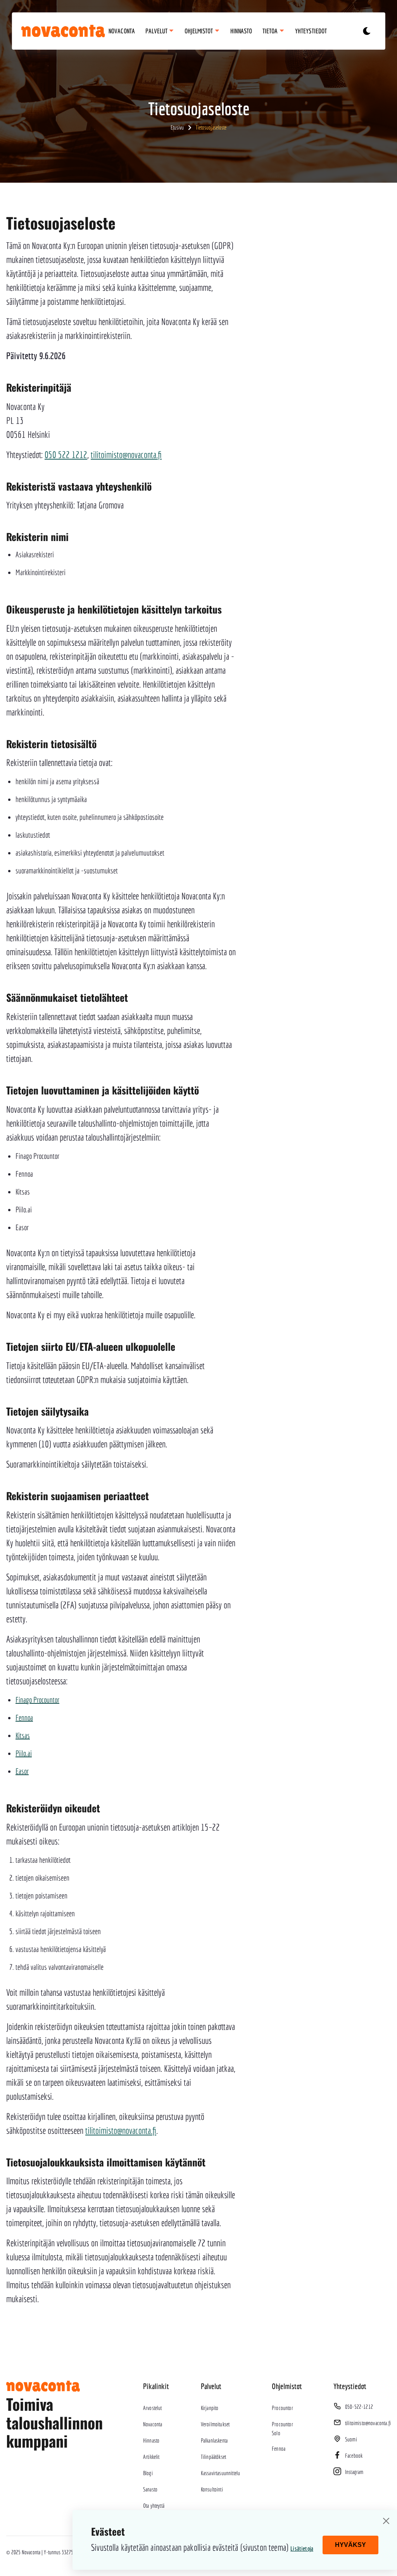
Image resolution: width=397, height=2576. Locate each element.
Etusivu (177, 127)
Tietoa (271, 31)
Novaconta (122, 31)
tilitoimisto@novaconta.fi (126, 455)
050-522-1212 (359, 2407)
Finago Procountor (37, 1700)
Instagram (354, 2472)
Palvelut (157, 31)
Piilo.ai (24, 1753)
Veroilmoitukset (215, 2424)
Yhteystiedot (311, 31)
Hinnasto (241, 31)
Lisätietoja (302, 2548)
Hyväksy (350, 2545)
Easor (22, 1771)
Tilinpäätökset (213, 2457)
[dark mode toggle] (366, 31)
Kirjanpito (210, 2408)
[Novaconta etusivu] (54, 31)
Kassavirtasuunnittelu (220, 2473)
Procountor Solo (282, 2428)
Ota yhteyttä (154, 2505)
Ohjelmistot (199, 31)
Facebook (354, 2455)
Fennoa (24, 1718)
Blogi (148, 2473)
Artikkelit (151, 2457)
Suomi (351, 2439)
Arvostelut (153, 2408)
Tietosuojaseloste (211, 127)
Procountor (282, 2408)
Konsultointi (212, 2489)
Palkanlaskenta (214, 2440)
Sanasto (150, 2489)
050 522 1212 (66, 455)
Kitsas (23, 1735)
